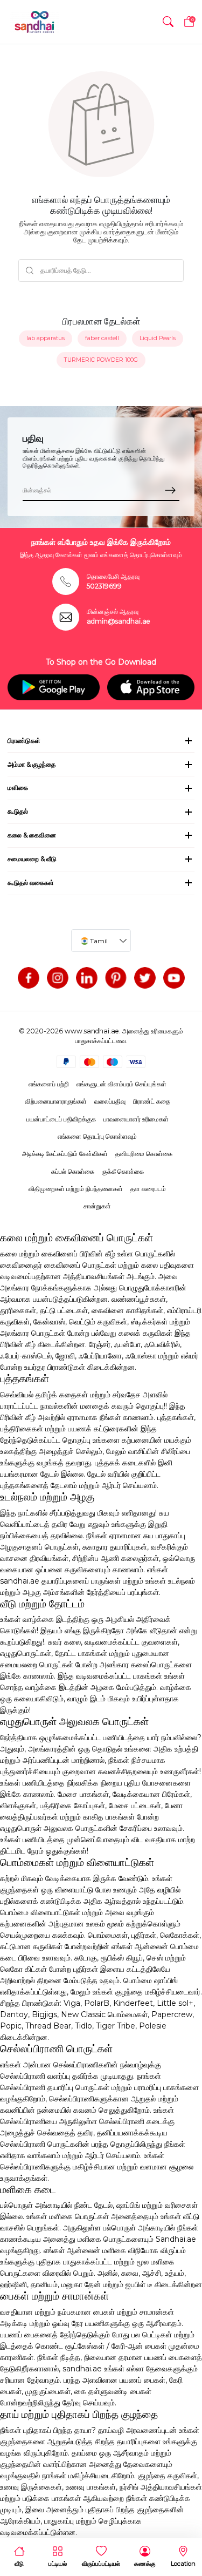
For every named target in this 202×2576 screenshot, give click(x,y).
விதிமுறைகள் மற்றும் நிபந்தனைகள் (76, 1189)
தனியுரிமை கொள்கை (144, 1154)
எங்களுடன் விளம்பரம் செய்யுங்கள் (121, 1084)
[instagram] (58, 978)
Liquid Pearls (158, 338)
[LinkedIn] (87, 978)
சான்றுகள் (97, 1206)
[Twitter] (145, 978)
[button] (168, 22)
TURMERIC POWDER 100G (101, 360)
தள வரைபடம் (148, 1189)
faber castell (102, 338)
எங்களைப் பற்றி (49, 1084)
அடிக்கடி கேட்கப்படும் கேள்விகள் (65, 1154)
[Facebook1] (29, 978)
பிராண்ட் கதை (152, 1101)
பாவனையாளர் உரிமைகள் (136, 1119)
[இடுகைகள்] (116, 978)
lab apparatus (46, 338)
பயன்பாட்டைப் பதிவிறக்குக (61, 1119)
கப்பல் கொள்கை (73, 1171)
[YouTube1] (174, 978)
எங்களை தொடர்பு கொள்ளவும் (97, 1136)
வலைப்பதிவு (110, 1101)
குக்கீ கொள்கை (123, 1171)
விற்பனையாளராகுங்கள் (56, 1101)
